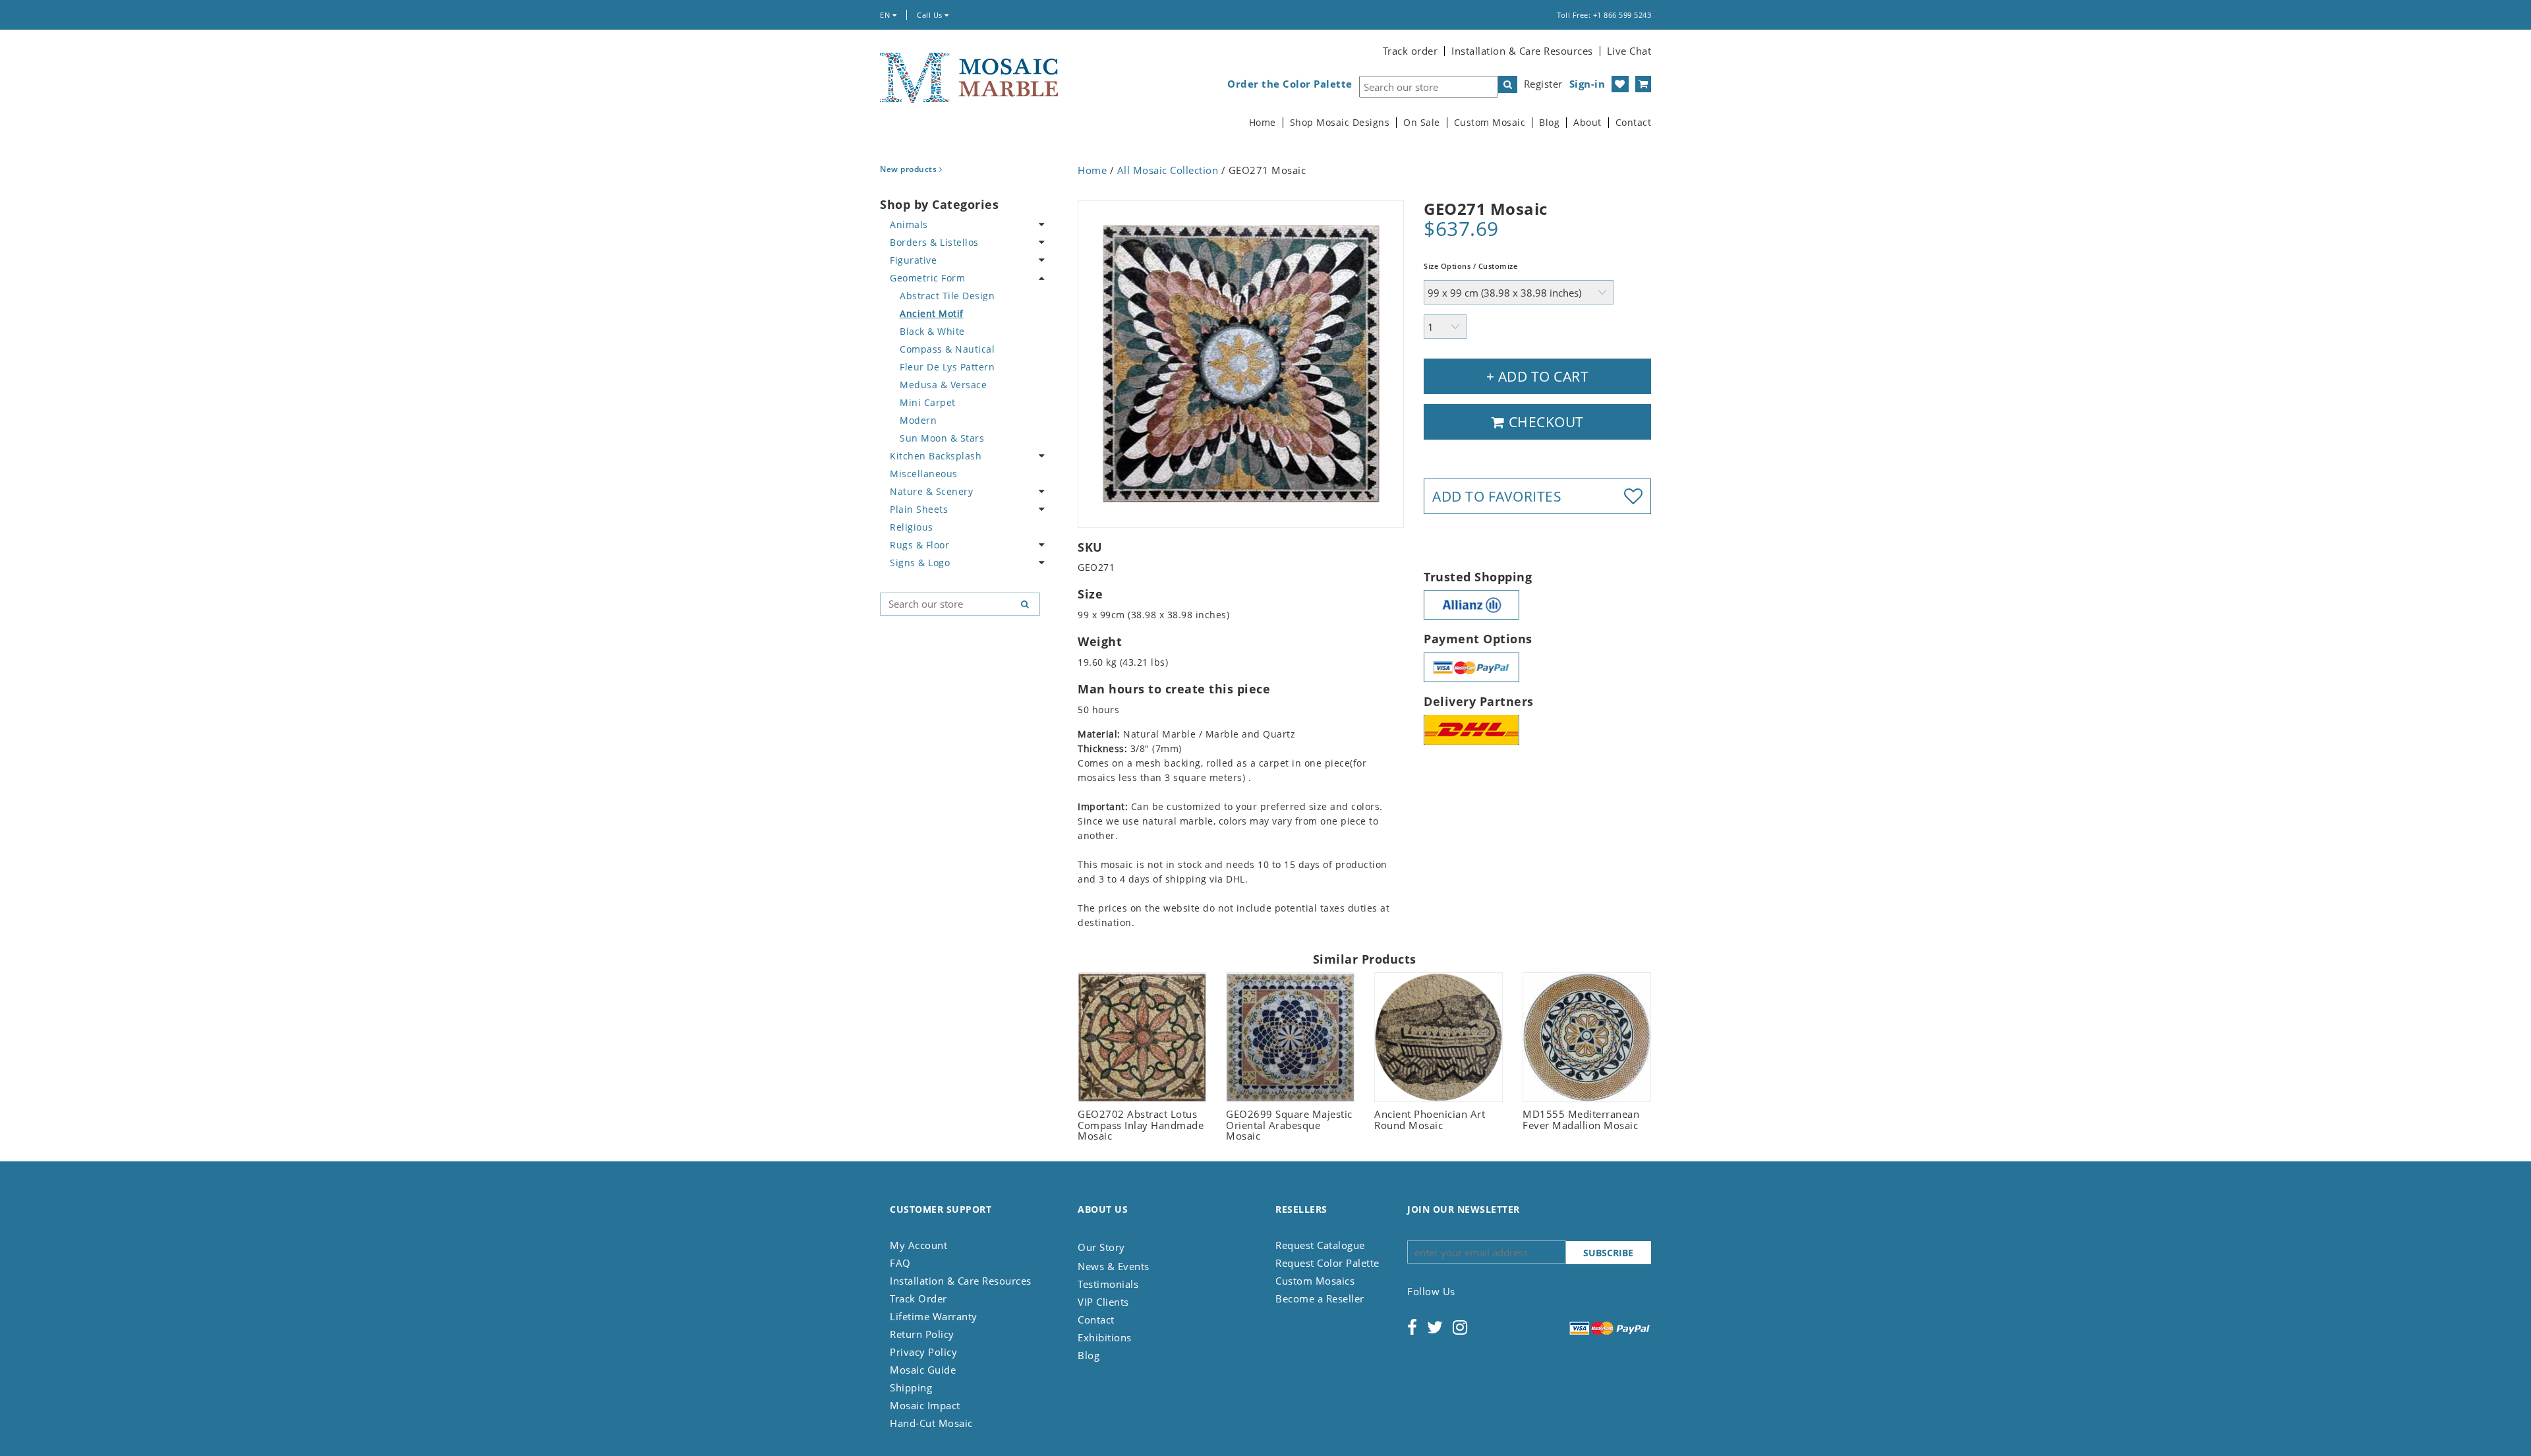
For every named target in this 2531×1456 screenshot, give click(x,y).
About (1587, 123)
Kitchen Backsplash (936, 456)
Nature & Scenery (931, 491)
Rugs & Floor (919, 545)
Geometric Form (927, 278)
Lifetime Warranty (934, 1316)
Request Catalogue (1320, 1245)
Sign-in (1587, 84)
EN (886, 15)
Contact (1634, 123)
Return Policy (922, 1334)
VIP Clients (1103, 1302)
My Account (918, 1245)
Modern (918, 420)
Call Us (931, 15)
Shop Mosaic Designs (1340, 123)
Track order (1411, 51)
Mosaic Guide (923, 1370)
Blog (1549, 123)
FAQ (900, 1263)
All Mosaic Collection (1168, 170)
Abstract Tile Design (947, 296)
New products (910, 169)
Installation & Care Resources (1522, 51)
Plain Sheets (919, 509)
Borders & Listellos (934, 242)
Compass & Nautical (947, 349)
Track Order (918, 1298)
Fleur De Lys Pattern (947, 367)
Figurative (913, 260)
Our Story (1101, 1247)
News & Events (1114, 1266)
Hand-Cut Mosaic (931, 1423)
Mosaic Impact (925, 1405)
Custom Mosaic (1490, 123)
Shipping (911, 1387)
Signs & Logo (920, 563)
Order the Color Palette (1290, 84)
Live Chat (1629, 51)
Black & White (932, 331)
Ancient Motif (932, 313)
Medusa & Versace (943, 385)
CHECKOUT (1544, 422)
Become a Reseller (1320, 1298)
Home (1263, 123)
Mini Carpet (928, 402)
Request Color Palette (1327, 1263)
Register (1543, 84)
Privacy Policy (923, 1352)
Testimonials (1108, 1284)
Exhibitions (1105, 1337)
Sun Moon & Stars (942, 438)
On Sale (1422, 123)
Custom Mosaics (1315, 1281)
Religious (912, 527)
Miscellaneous (924, 474)
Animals (909, 224)
